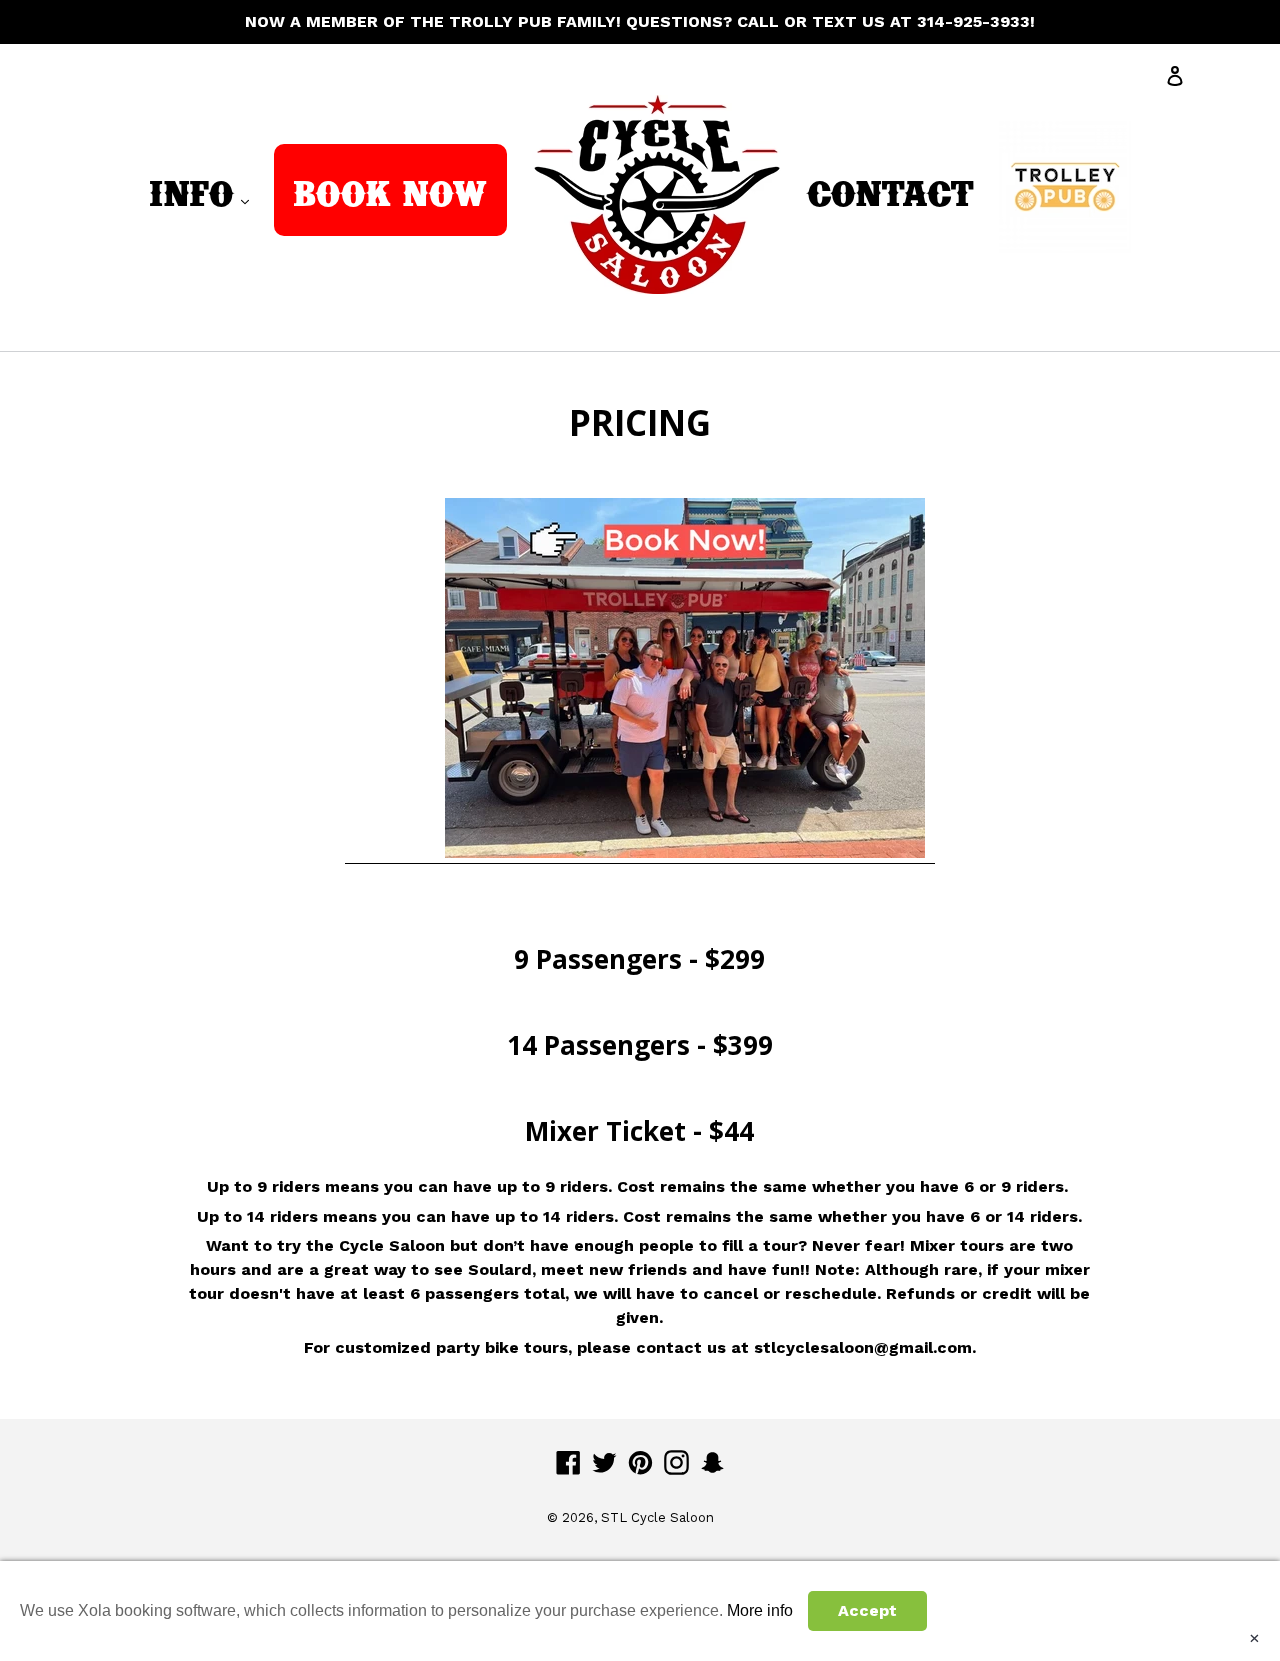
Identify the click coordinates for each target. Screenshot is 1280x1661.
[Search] (1229, 80)
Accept (867, 1610)
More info (760, 1610)
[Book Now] (640, 486)
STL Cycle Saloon (657, 1517)
